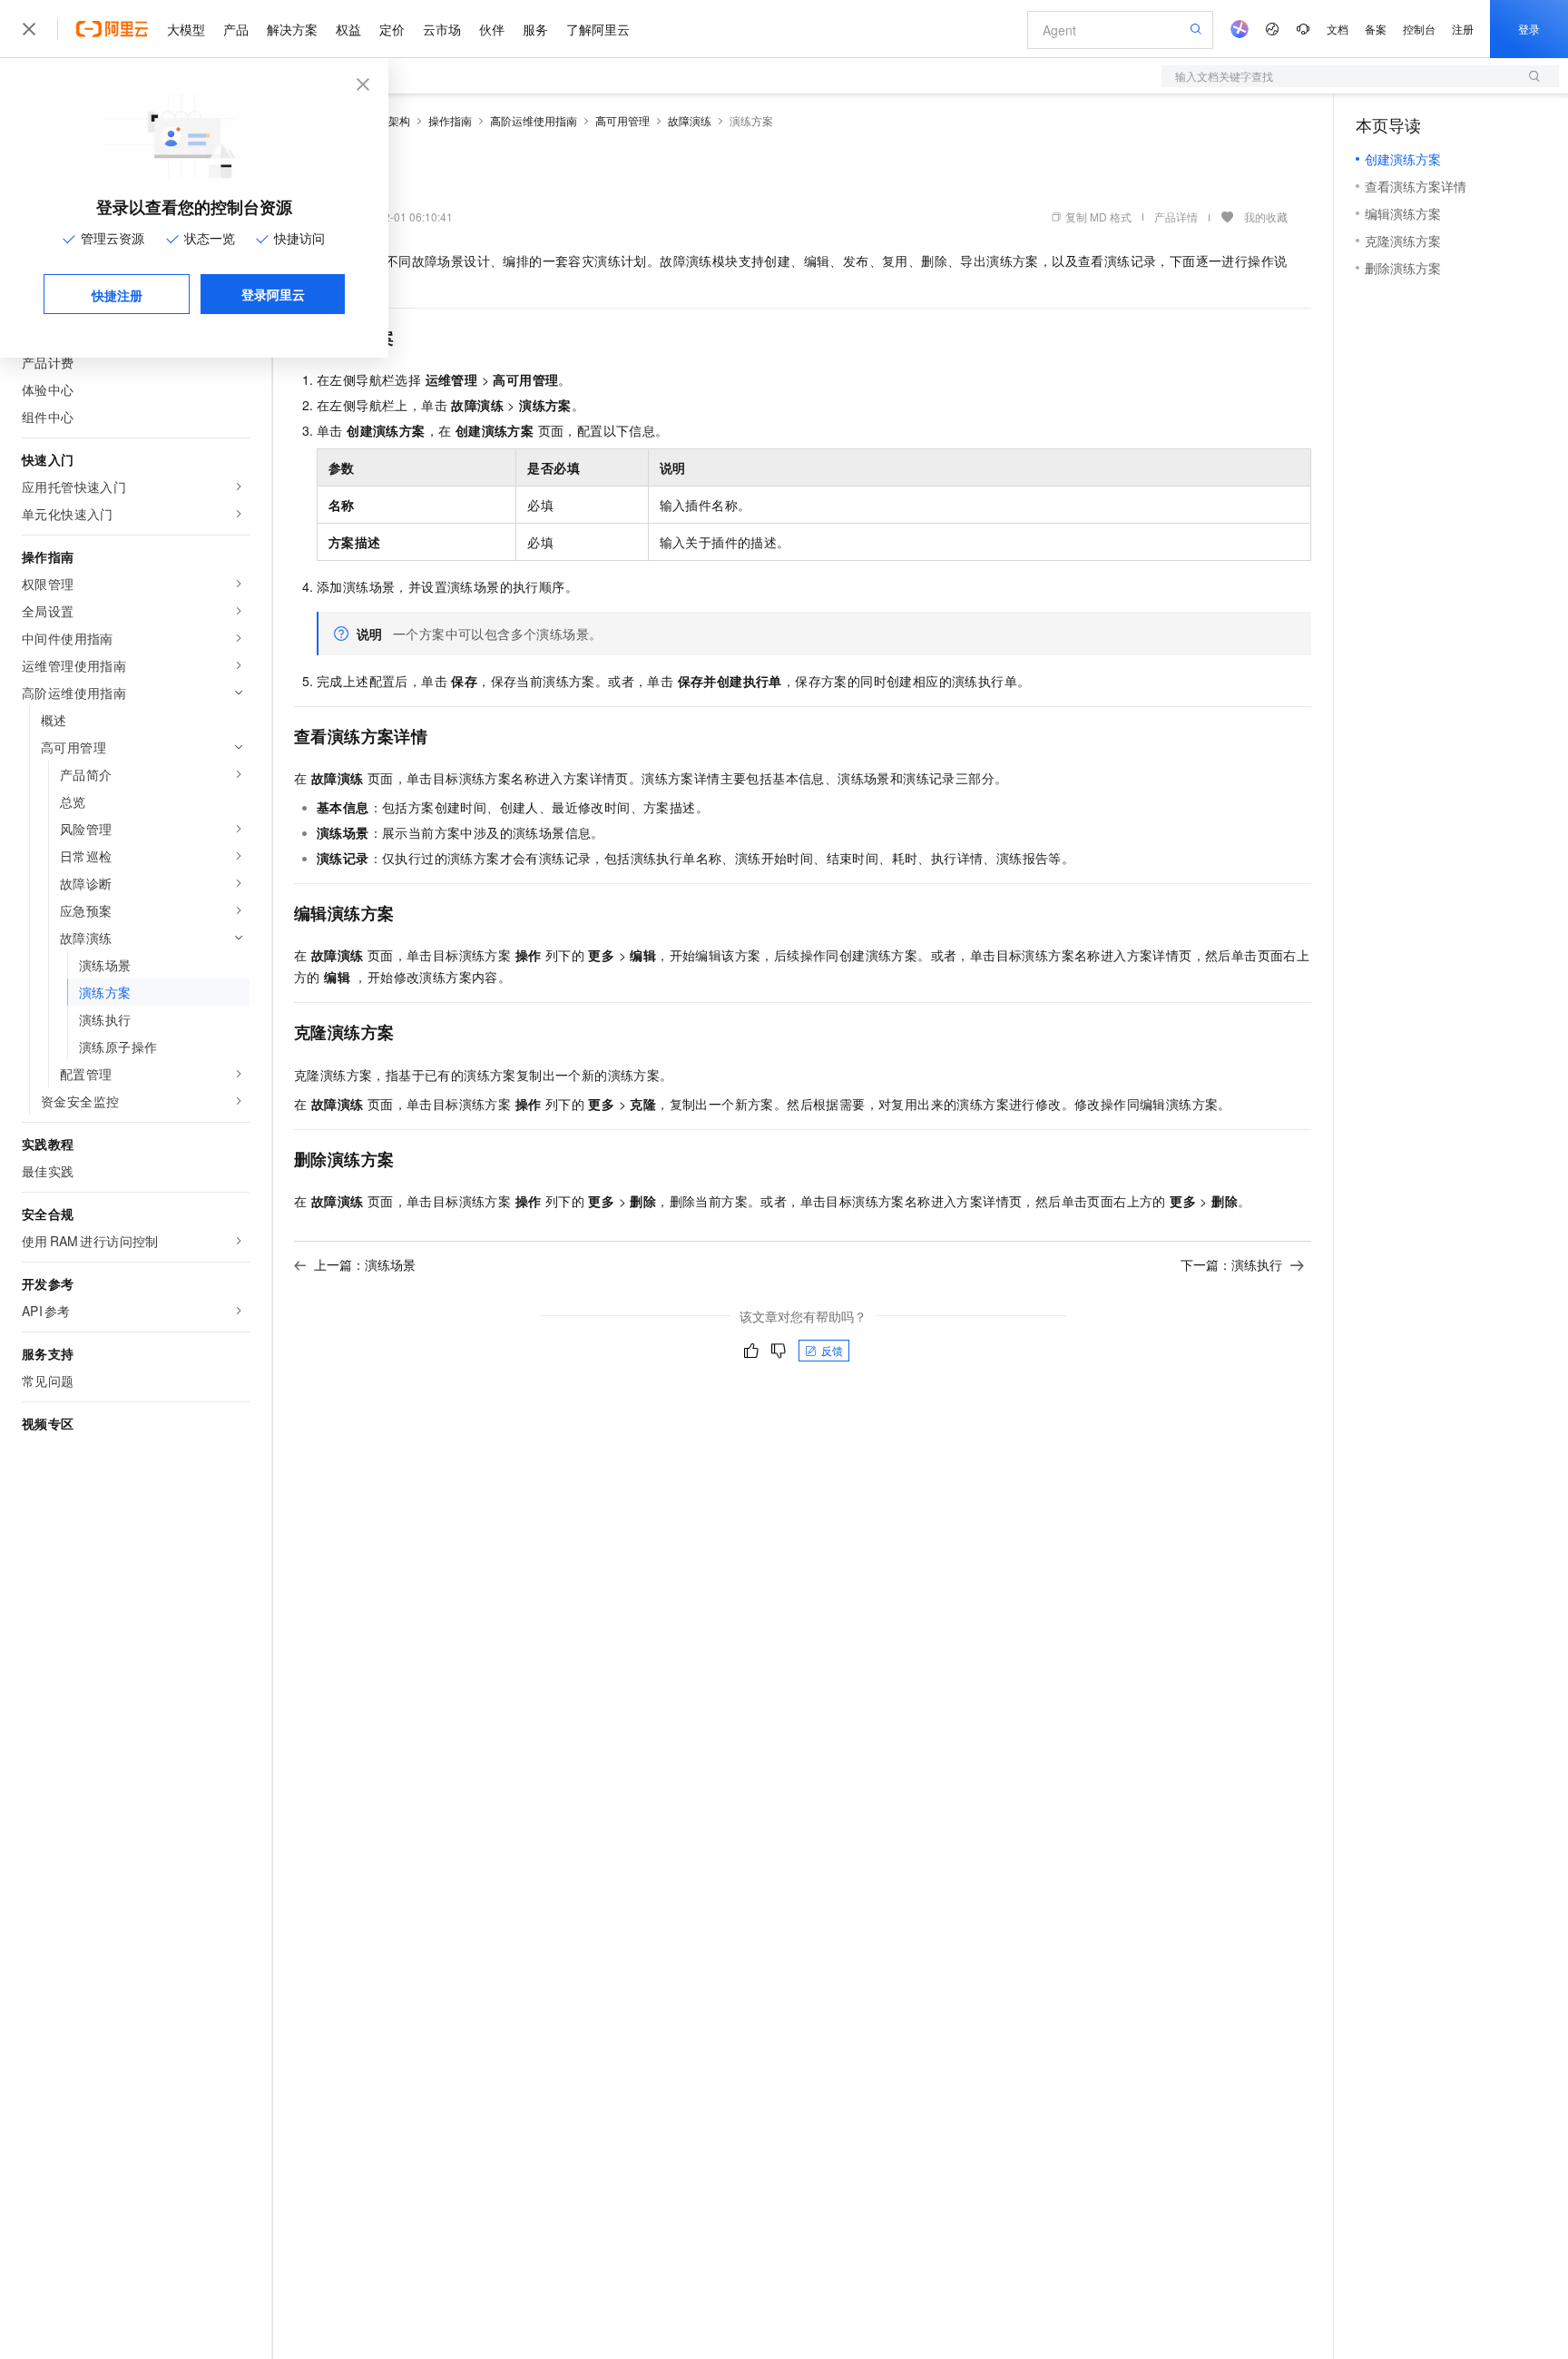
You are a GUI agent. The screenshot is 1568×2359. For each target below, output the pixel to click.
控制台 (1419, 29)
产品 (236, 29)
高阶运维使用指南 (534, 120)
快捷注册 (117, 295)
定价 (392, 29)
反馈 (832, 1350)
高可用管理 (622, 120)
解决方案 (292, 29)
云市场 (442, 29)
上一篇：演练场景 (365, 1264)
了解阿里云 (598, 29)
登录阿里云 (273, 294)
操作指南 (450, 120)
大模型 (186, 29)
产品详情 (1176, 216)
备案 (1376, 29)
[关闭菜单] (29, 29)
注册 (1463, 29)
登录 (1529, 29)
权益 (348, 29)
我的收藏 (1266, 216)
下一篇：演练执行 (1231, 1264)
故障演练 (690, 120)
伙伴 (492, 29)
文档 (1338, 29)
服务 (535, 29)
